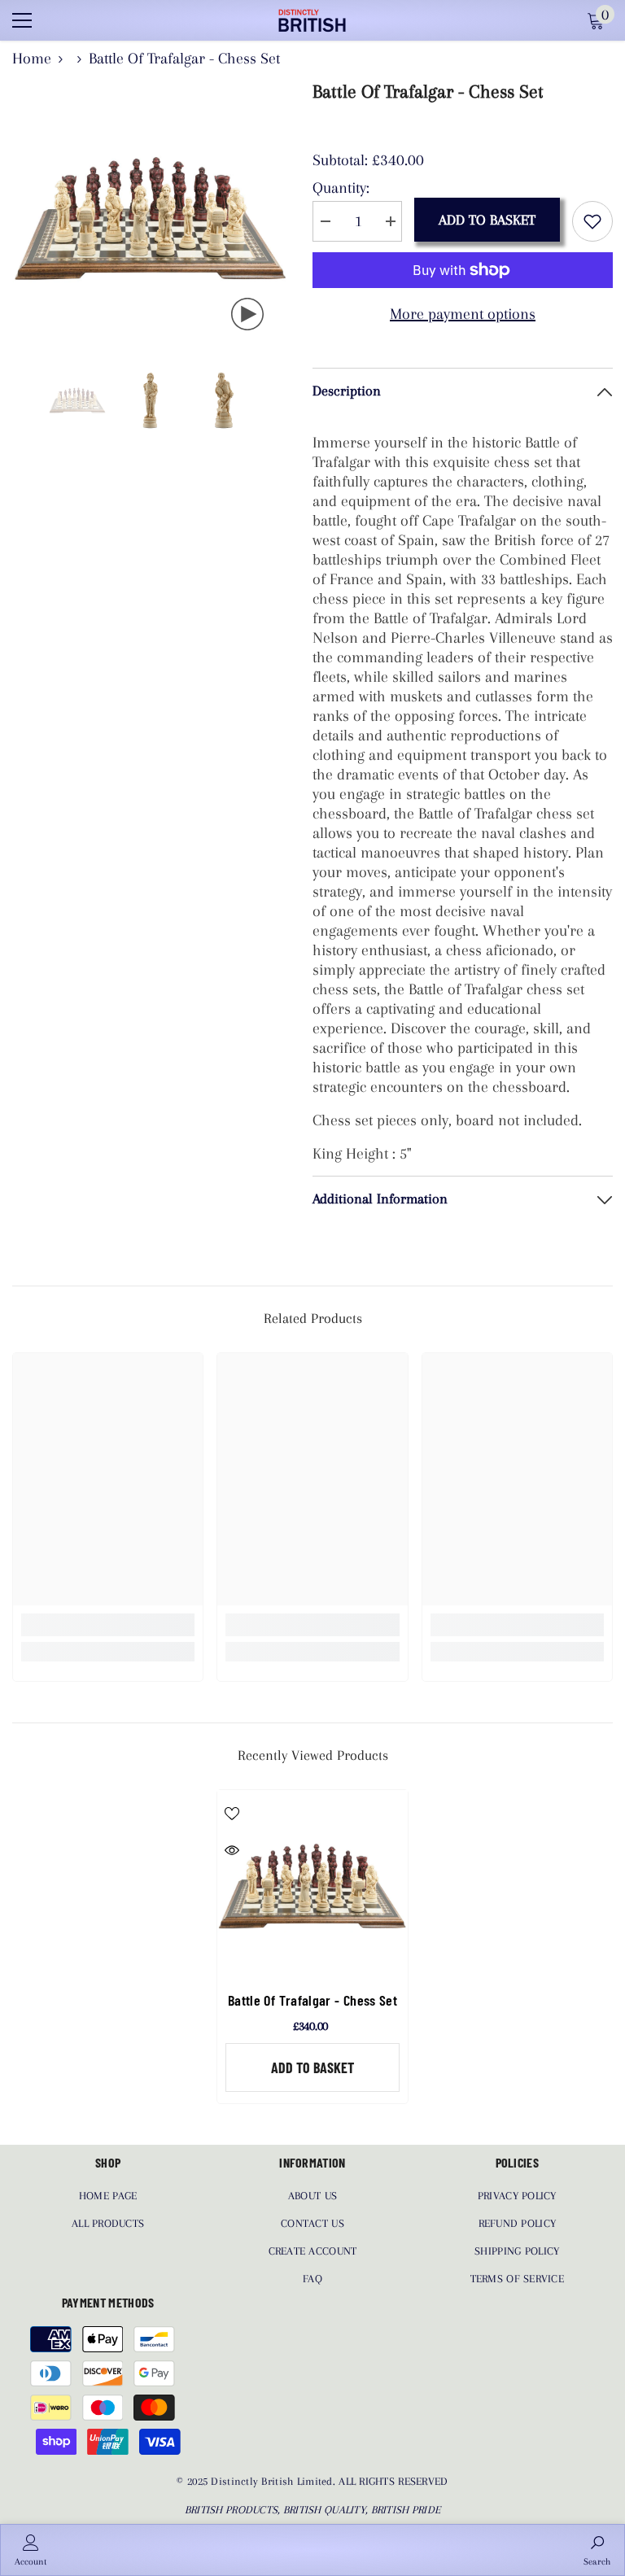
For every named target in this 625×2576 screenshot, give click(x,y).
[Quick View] (232, 1850)
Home (32, 59)
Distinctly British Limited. (275, 2481)
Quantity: (341, 188)
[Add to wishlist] (592, 221)
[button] (17, 399)
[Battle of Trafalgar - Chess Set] (312, 1885)
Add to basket (487, 220)
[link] (108, 1625)
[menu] (22, 20)
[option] (150, 217)
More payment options (463, 314)
